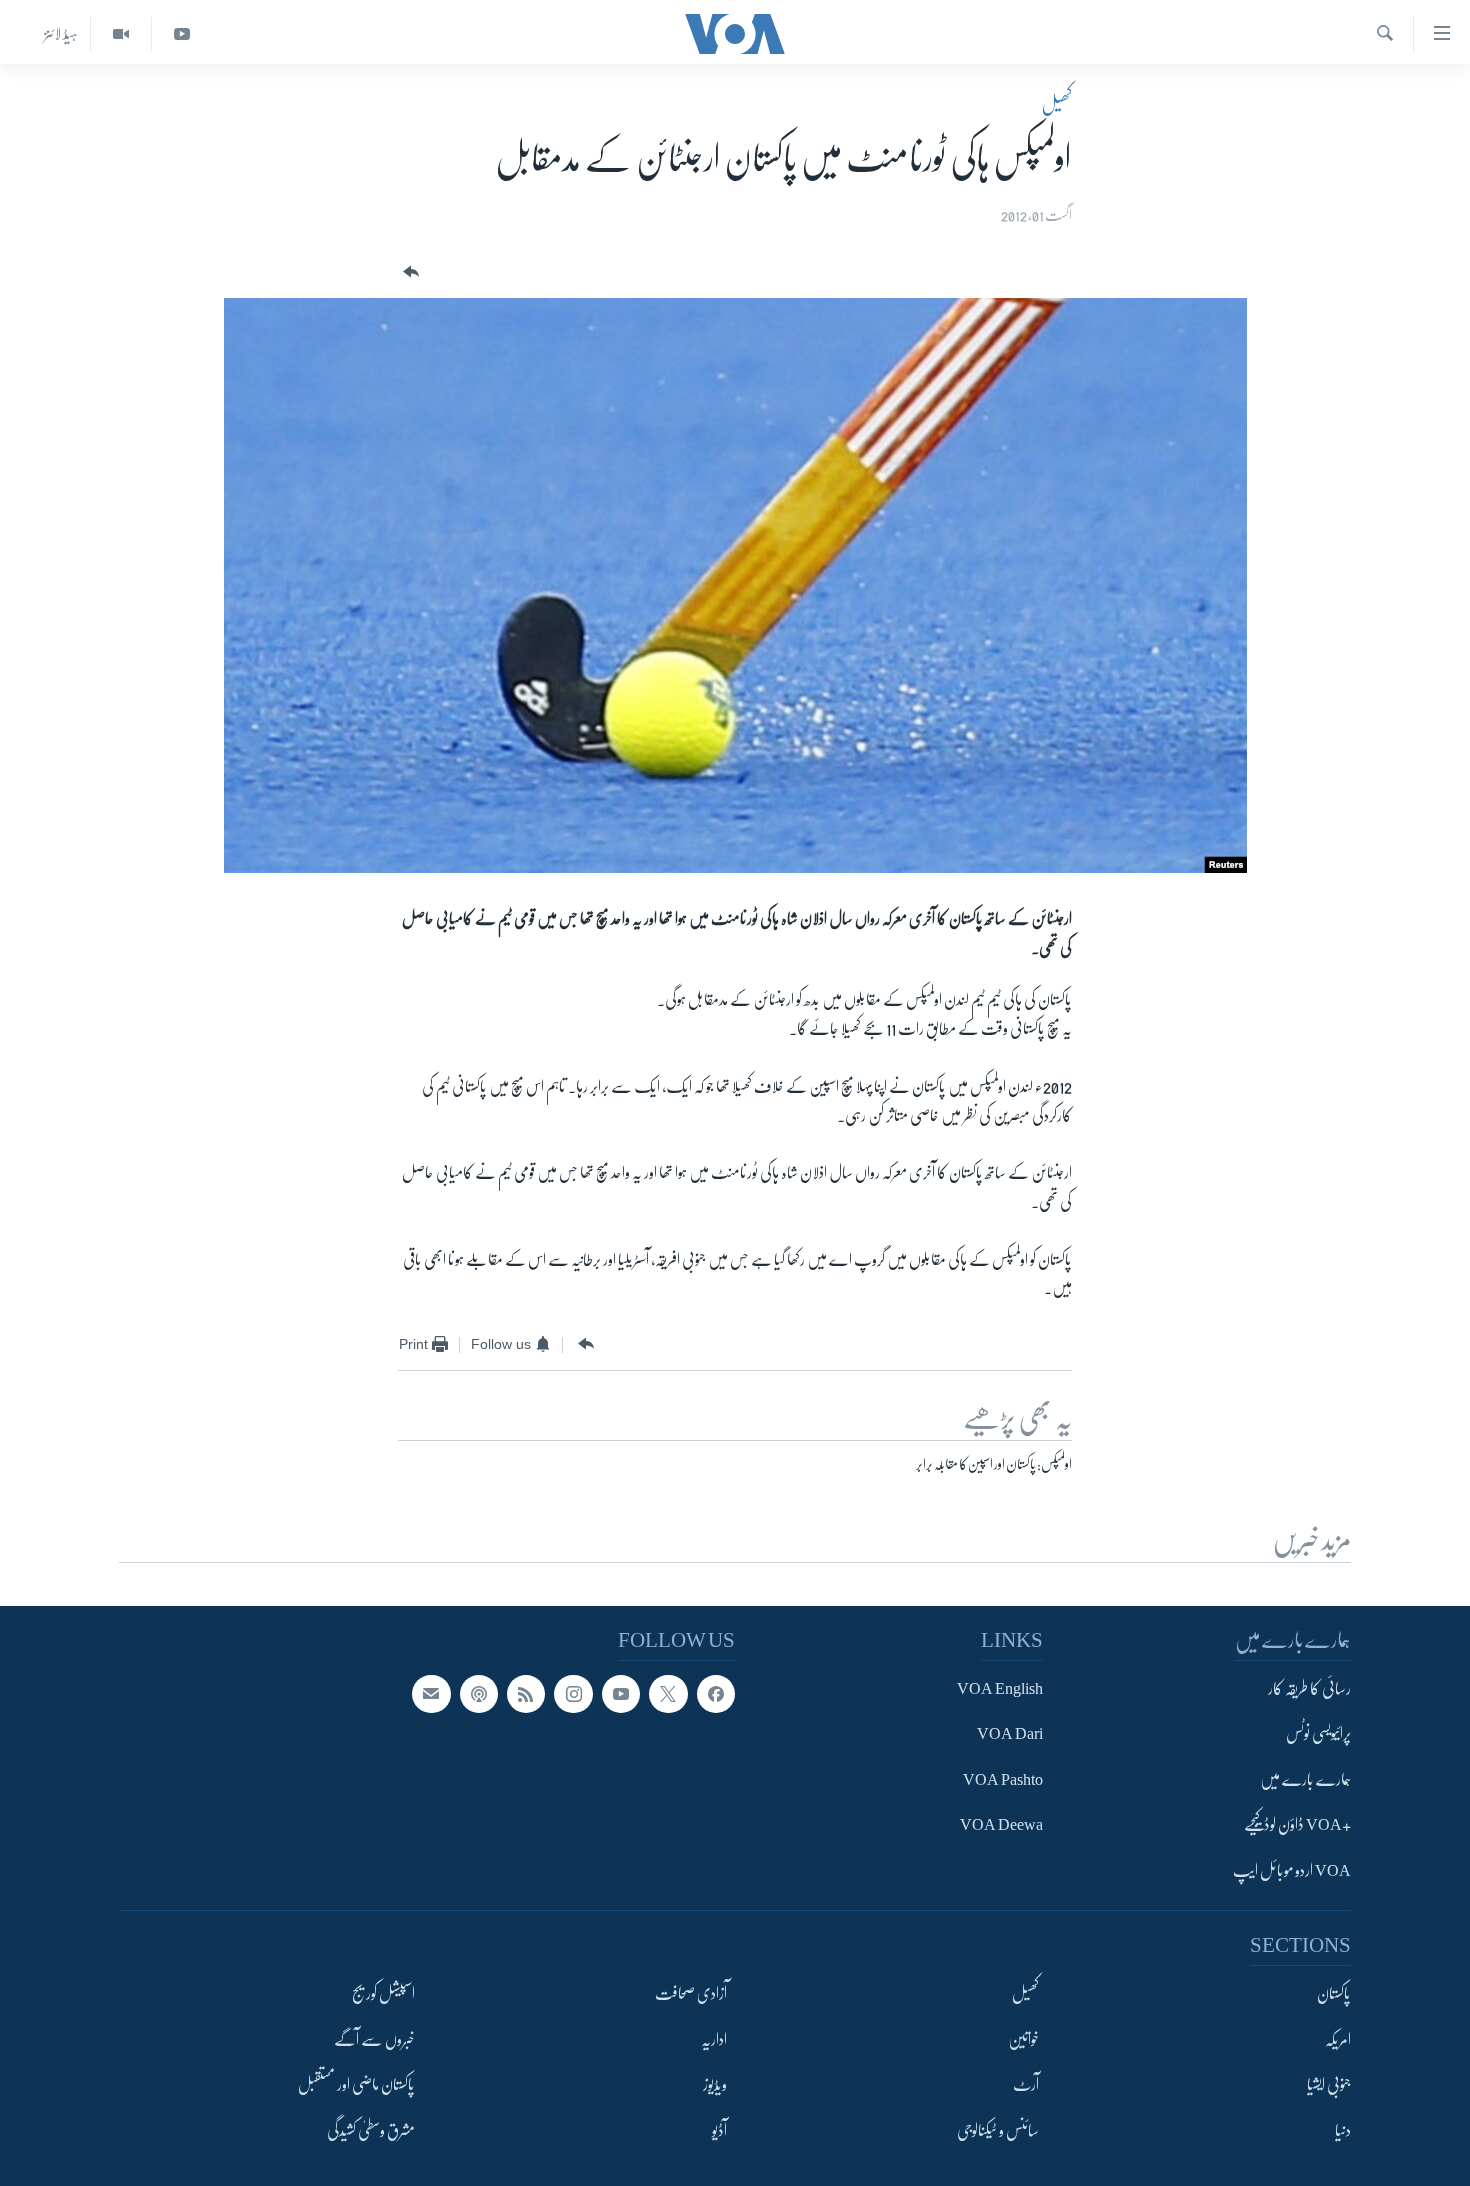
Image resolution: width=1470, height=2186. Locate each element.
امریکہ (1338, 2039)
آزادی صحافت (691, 1994)
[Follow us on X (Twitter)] (668, 1694)
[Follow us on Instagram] (573, 1694)
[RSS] (526, 1694)
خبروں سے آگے (374, 2039)
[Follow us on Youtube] (621, 1694)
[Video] (120, 34)
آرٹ (1026, 2085)
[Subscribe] (431, 1694)
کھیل (1057, 104)
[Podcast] (479, 1694)
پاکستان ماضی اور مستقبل (356, 2085)
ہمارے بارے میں (1305, 1780)
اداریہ (714, 2039)
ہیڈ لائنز (61, 34)
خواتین (1023, 2039)
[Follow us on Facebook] (716, 1694)
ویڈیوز (715, 2085)
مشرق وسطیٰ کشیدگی (371, 2130)
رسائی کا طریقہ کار (1309, 1689)
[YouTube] (181, 34)
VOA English (1000, 1689)
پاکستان (1334, 1994)
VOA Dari (1010, 1734)
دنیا (1343, 2130)
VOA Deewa (1001, 1825)
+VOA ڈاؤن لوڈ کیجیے (1297, 1825)
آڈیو (719, 2130)
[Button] (409, 272)
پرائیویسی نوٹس (1318, 1734)
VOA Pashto (1003, 1780)
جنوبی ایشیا (1329, 2085)
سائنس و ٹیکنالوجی (998, 2130)
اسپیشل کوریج (383, 1994)
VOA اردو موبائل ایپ (1292, 1871)
